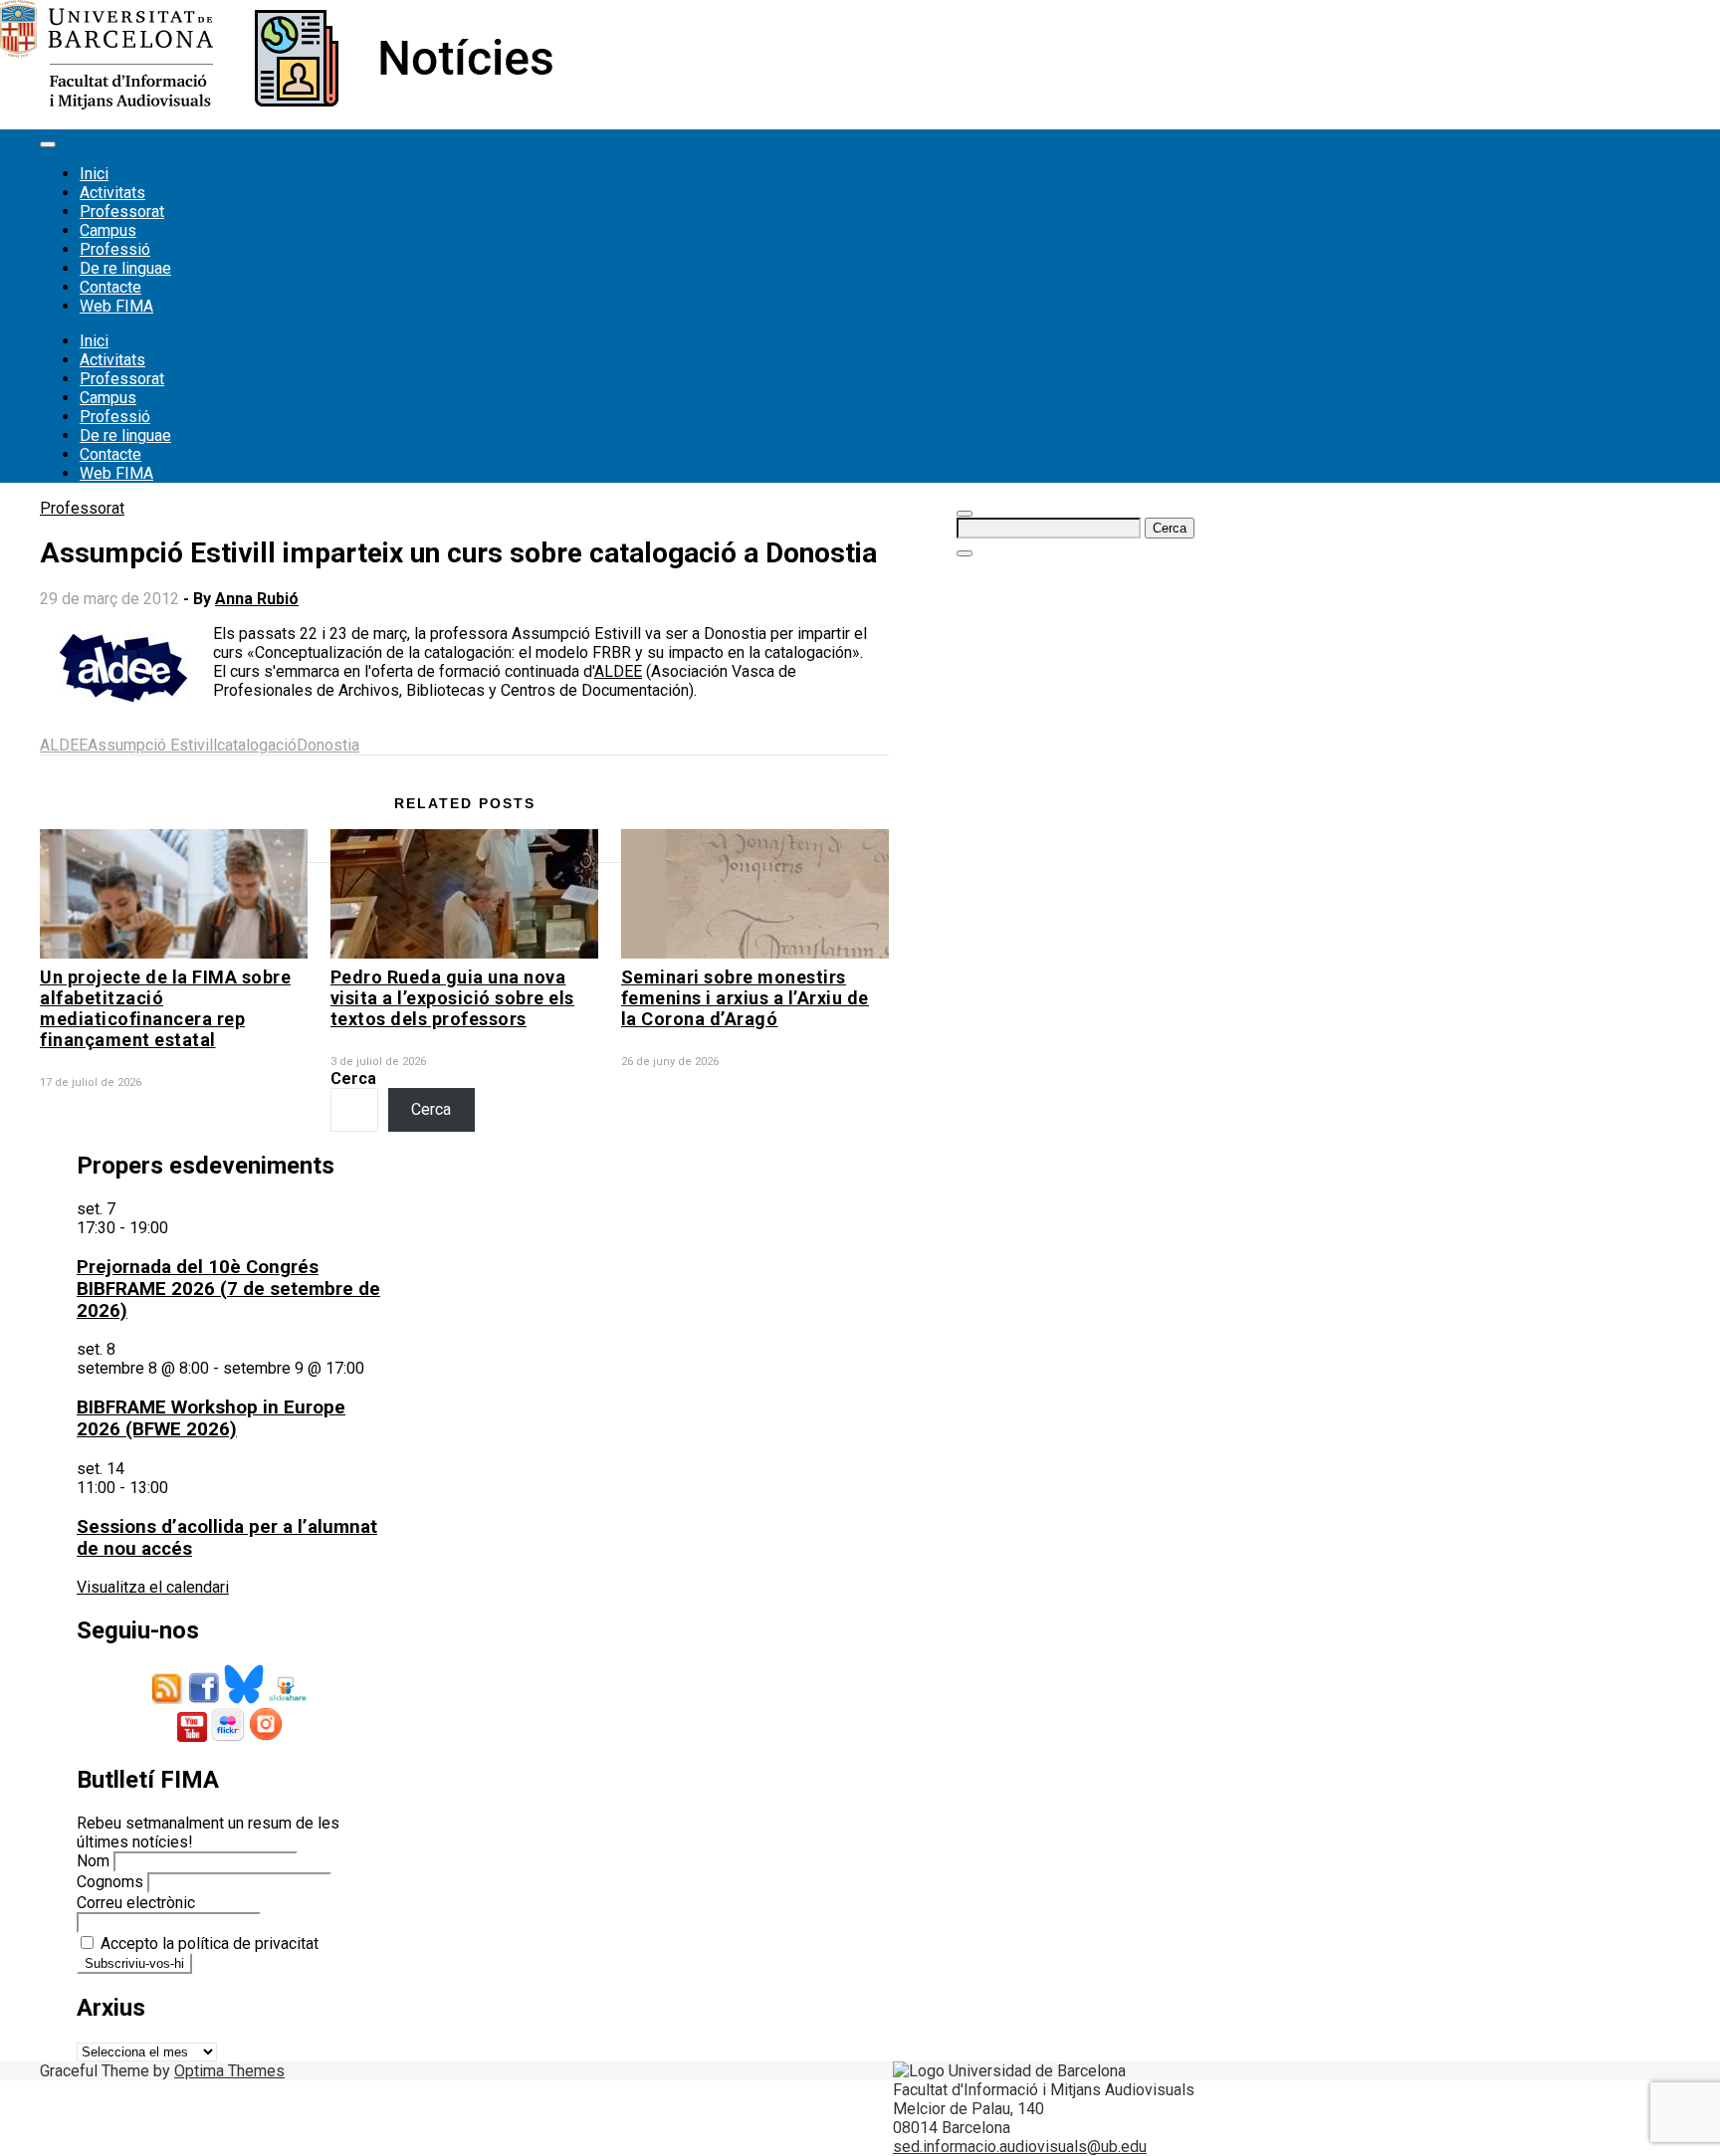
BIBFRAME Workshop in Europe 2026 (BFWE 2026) (211, 1418)
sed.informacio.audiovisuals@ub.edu (1020, 2147)
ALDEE (618, 671)
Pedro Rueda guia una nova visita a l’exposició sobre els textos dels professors (452, 998)
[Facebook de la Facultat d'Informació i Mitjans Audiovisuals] (204, 1699)
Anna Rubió (257, 599)
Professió (115, 249)
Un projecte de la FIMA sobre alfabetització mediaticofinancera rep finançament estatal (165, 1008)
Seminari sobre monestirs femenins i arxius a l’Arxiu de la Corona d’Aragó (745, 998)
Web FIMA (116, 306)
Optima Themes (229, 2071)
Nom (93, 1861)
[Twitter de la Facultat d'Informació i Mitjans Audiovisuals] (244, 1699)
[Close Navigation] (965, 553)
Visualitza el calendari (153, 1587)
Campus (108, 230)
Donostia (328, 745)
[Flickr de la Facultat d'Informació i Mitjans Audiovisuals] (228, 1736)
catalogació (257, 745)
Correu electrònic (136, 1903)
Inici (94, 174)
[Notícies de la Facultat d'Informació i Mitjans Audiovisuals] (276, 104)
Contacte (110, 287)
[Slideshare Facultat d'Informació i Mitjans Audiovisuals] (287, 1699)
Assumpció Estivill (152, 745)
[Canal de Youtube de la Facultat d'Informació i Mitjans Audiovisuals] (192, 1736)
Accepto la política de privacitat (208, 1943)
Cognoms (110, 1882)
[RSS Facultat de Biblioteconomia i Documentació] (168, 1699)
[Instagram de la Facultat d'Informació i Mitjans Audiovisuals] (266, 1736)
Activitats (112, 193)
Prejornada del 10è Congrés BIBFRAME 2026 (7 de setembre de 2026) (228, 1289)
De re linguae (125, 268)
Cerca (353, 1078)
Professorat (122, 212)
